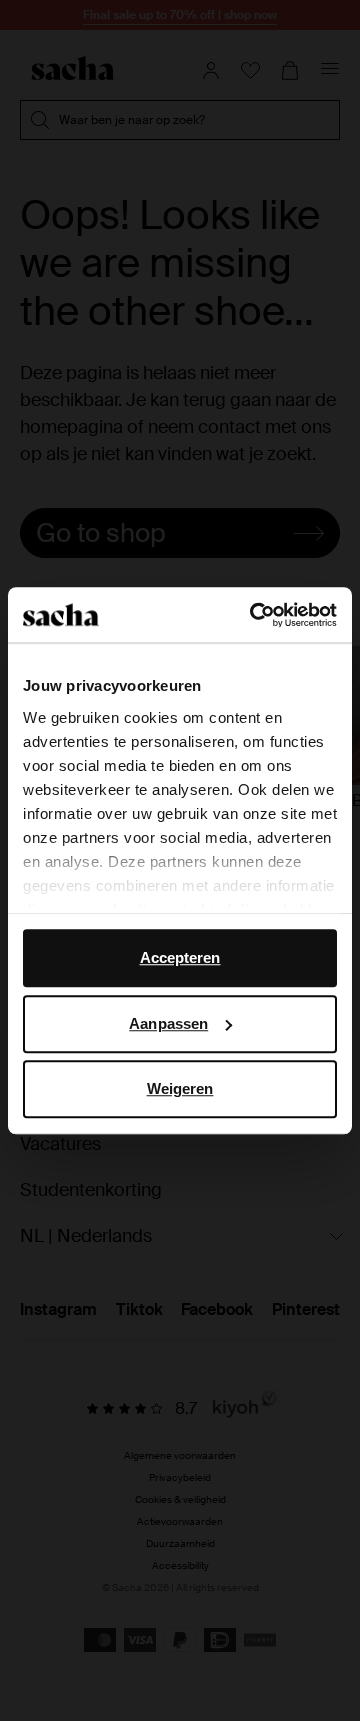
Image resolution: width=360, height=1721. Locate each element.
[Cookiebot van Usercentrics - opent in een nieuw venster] (254, 615)
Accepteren (180, 957)
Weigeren (180, 1088)
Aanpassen (168, 1023)
